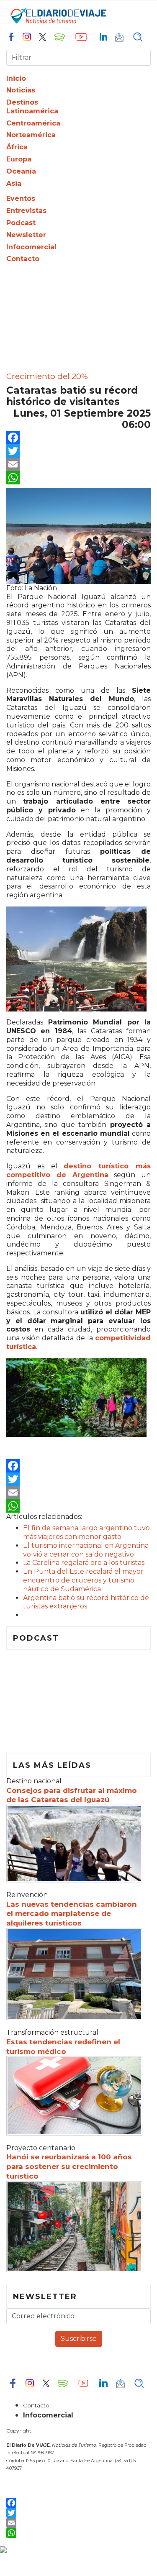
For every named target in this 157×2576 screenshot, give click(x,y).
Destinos (22, 102)
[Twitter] (78, 451)
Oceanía (21, 171)
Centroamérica (33, 123)
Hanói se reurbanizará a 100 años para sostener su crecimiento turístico (69, 2166)
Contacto (23, 259)
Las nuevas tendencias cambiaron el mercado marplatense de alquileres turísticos (72, 1914)
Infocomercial (31, 247)
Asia (14, 183)
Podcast (21, 223)
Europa (19, 159)
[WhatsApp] (78, 478)
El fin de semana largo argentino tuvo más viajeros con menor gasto (86, 1532)
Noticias (21, 90)
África (17, 147)
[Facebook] (78, 438)
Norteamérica (31, 135)
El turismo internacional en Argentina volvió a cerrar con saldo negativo (86, 1550)
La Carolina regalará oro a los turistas (84, 1563)
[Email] (78, 464)
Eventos (21, 198)
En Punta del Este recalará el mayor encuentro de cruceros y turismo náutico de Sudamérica (83, 1580)
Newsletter (26, 235)
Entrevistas (26, 211)
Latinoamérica (32, 111)
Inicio (16, 78)
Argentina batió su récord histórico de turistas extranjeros (86, 1602)
